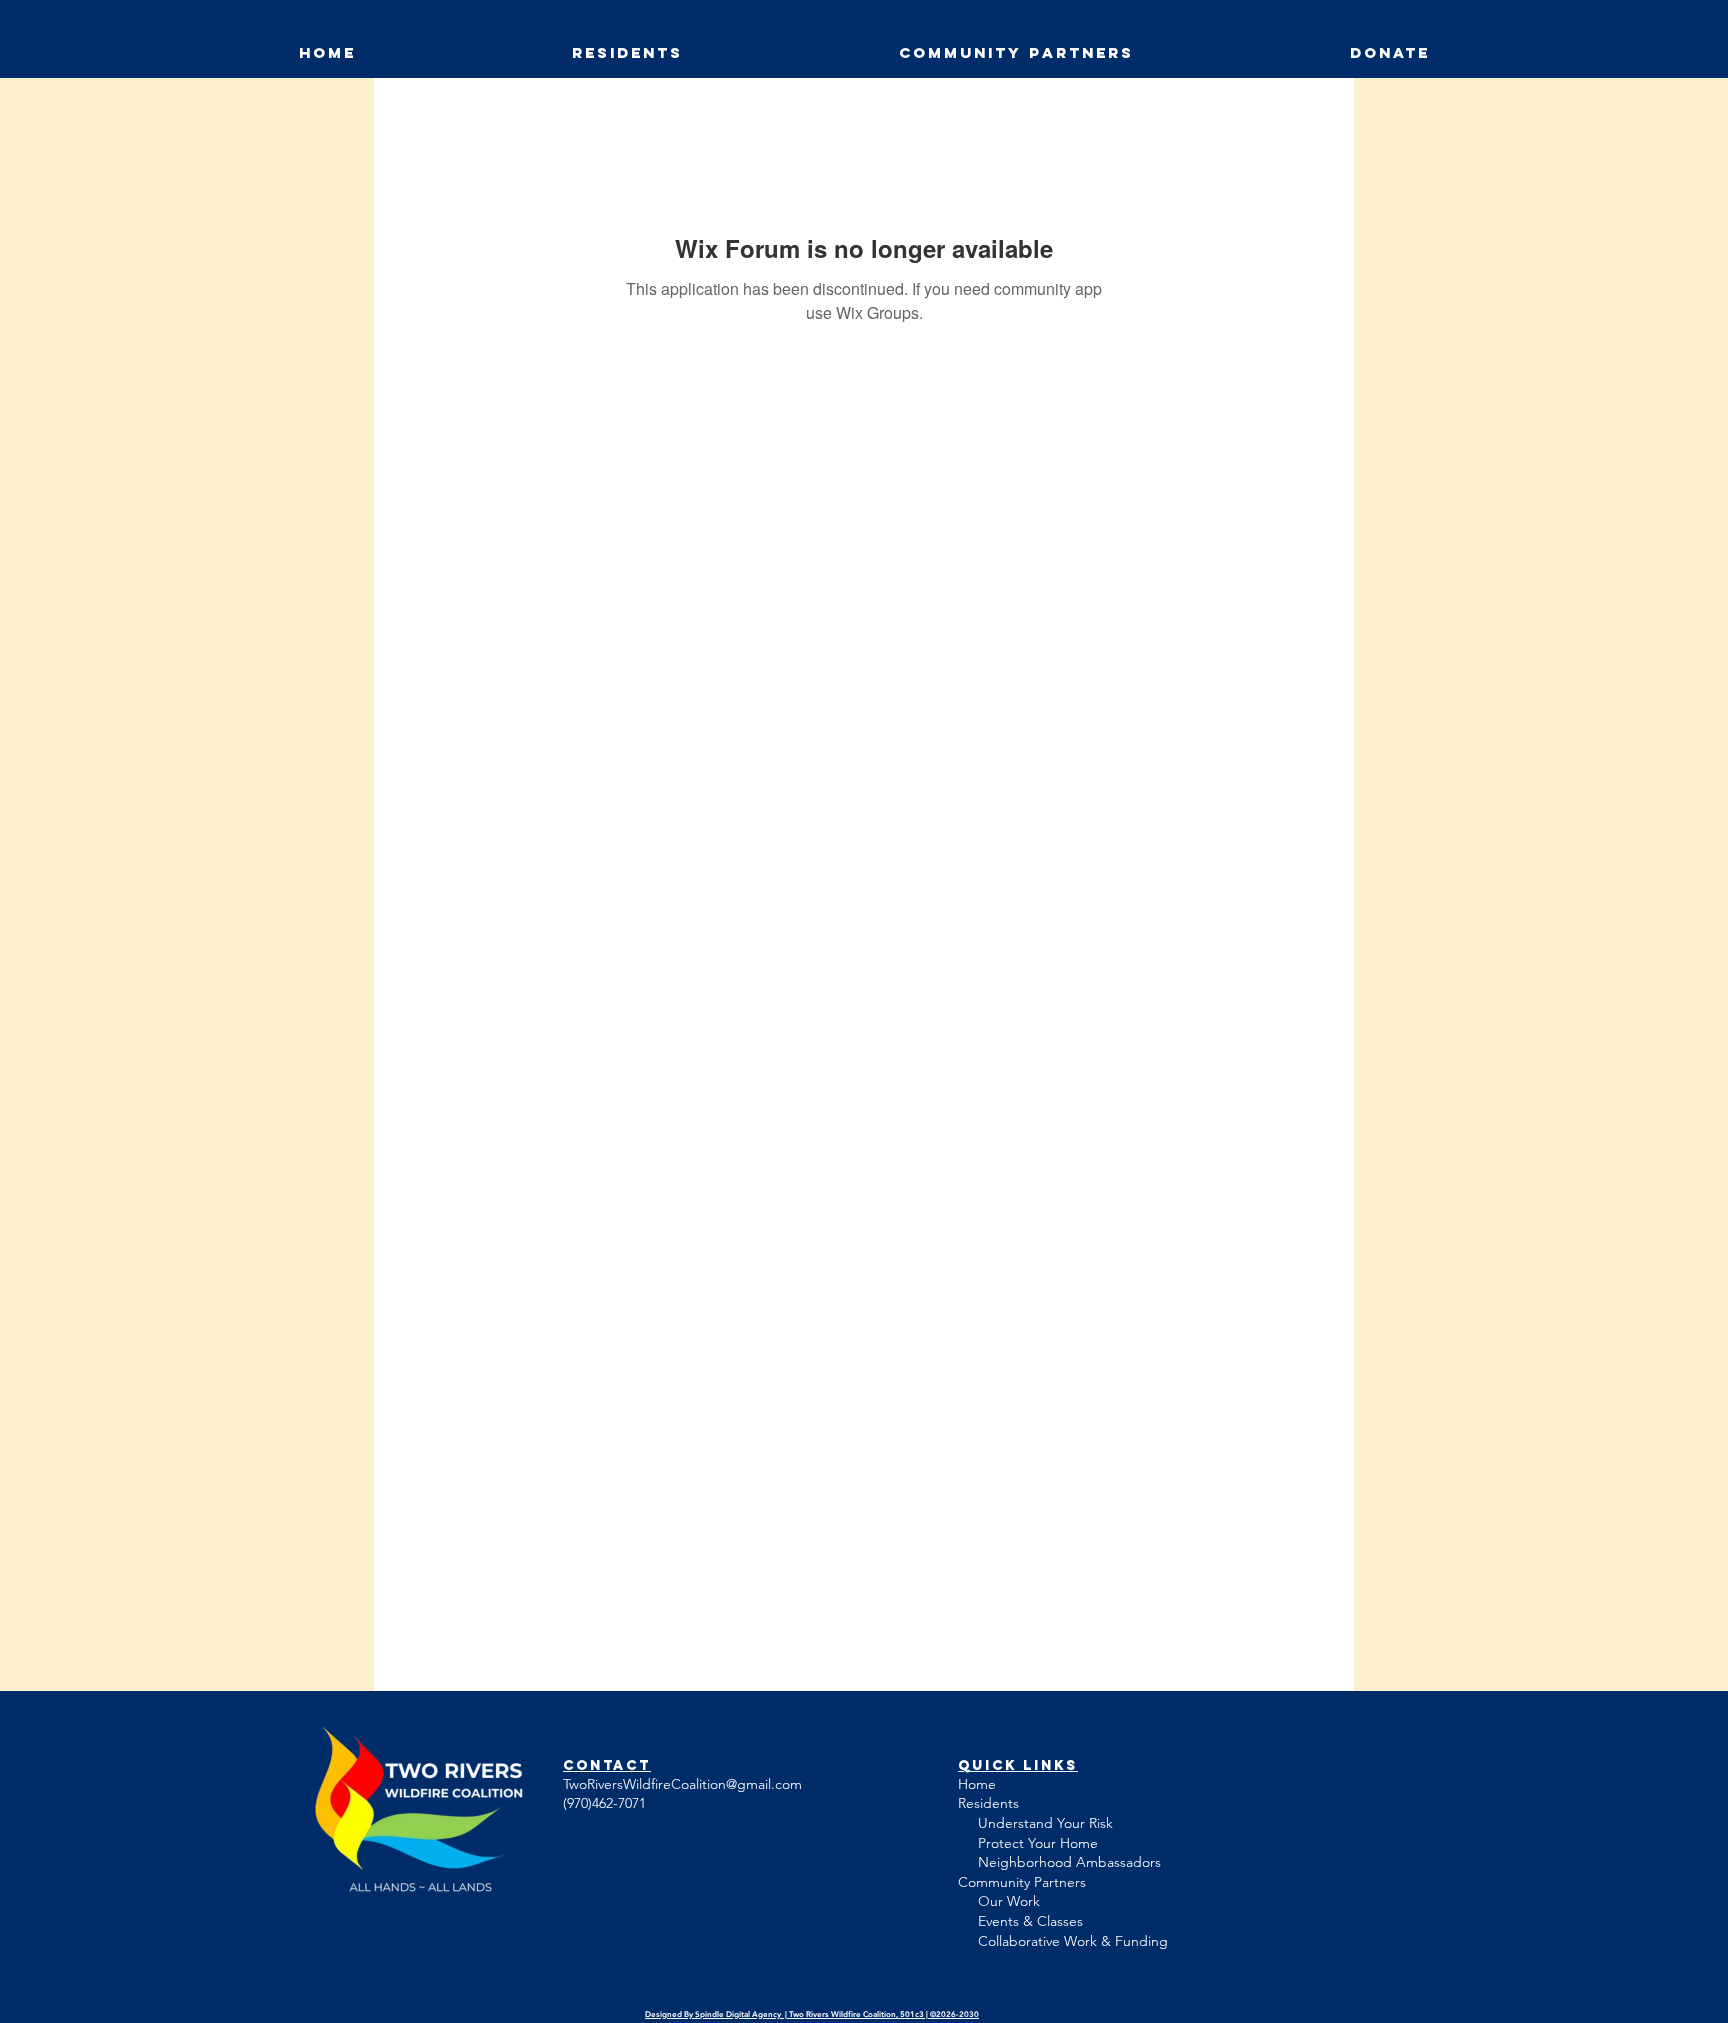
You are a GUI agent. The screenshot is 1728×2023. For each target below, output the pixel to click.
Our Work (1009, 1901)
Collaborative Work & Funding (1073, 1941)
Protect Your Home (1038, 1843)
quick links (1018, 1765)
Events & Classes (1024, 1921)
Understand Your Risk (1045, 1823)
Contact (607, 1765)
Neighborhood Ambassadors (1069, 1862)
